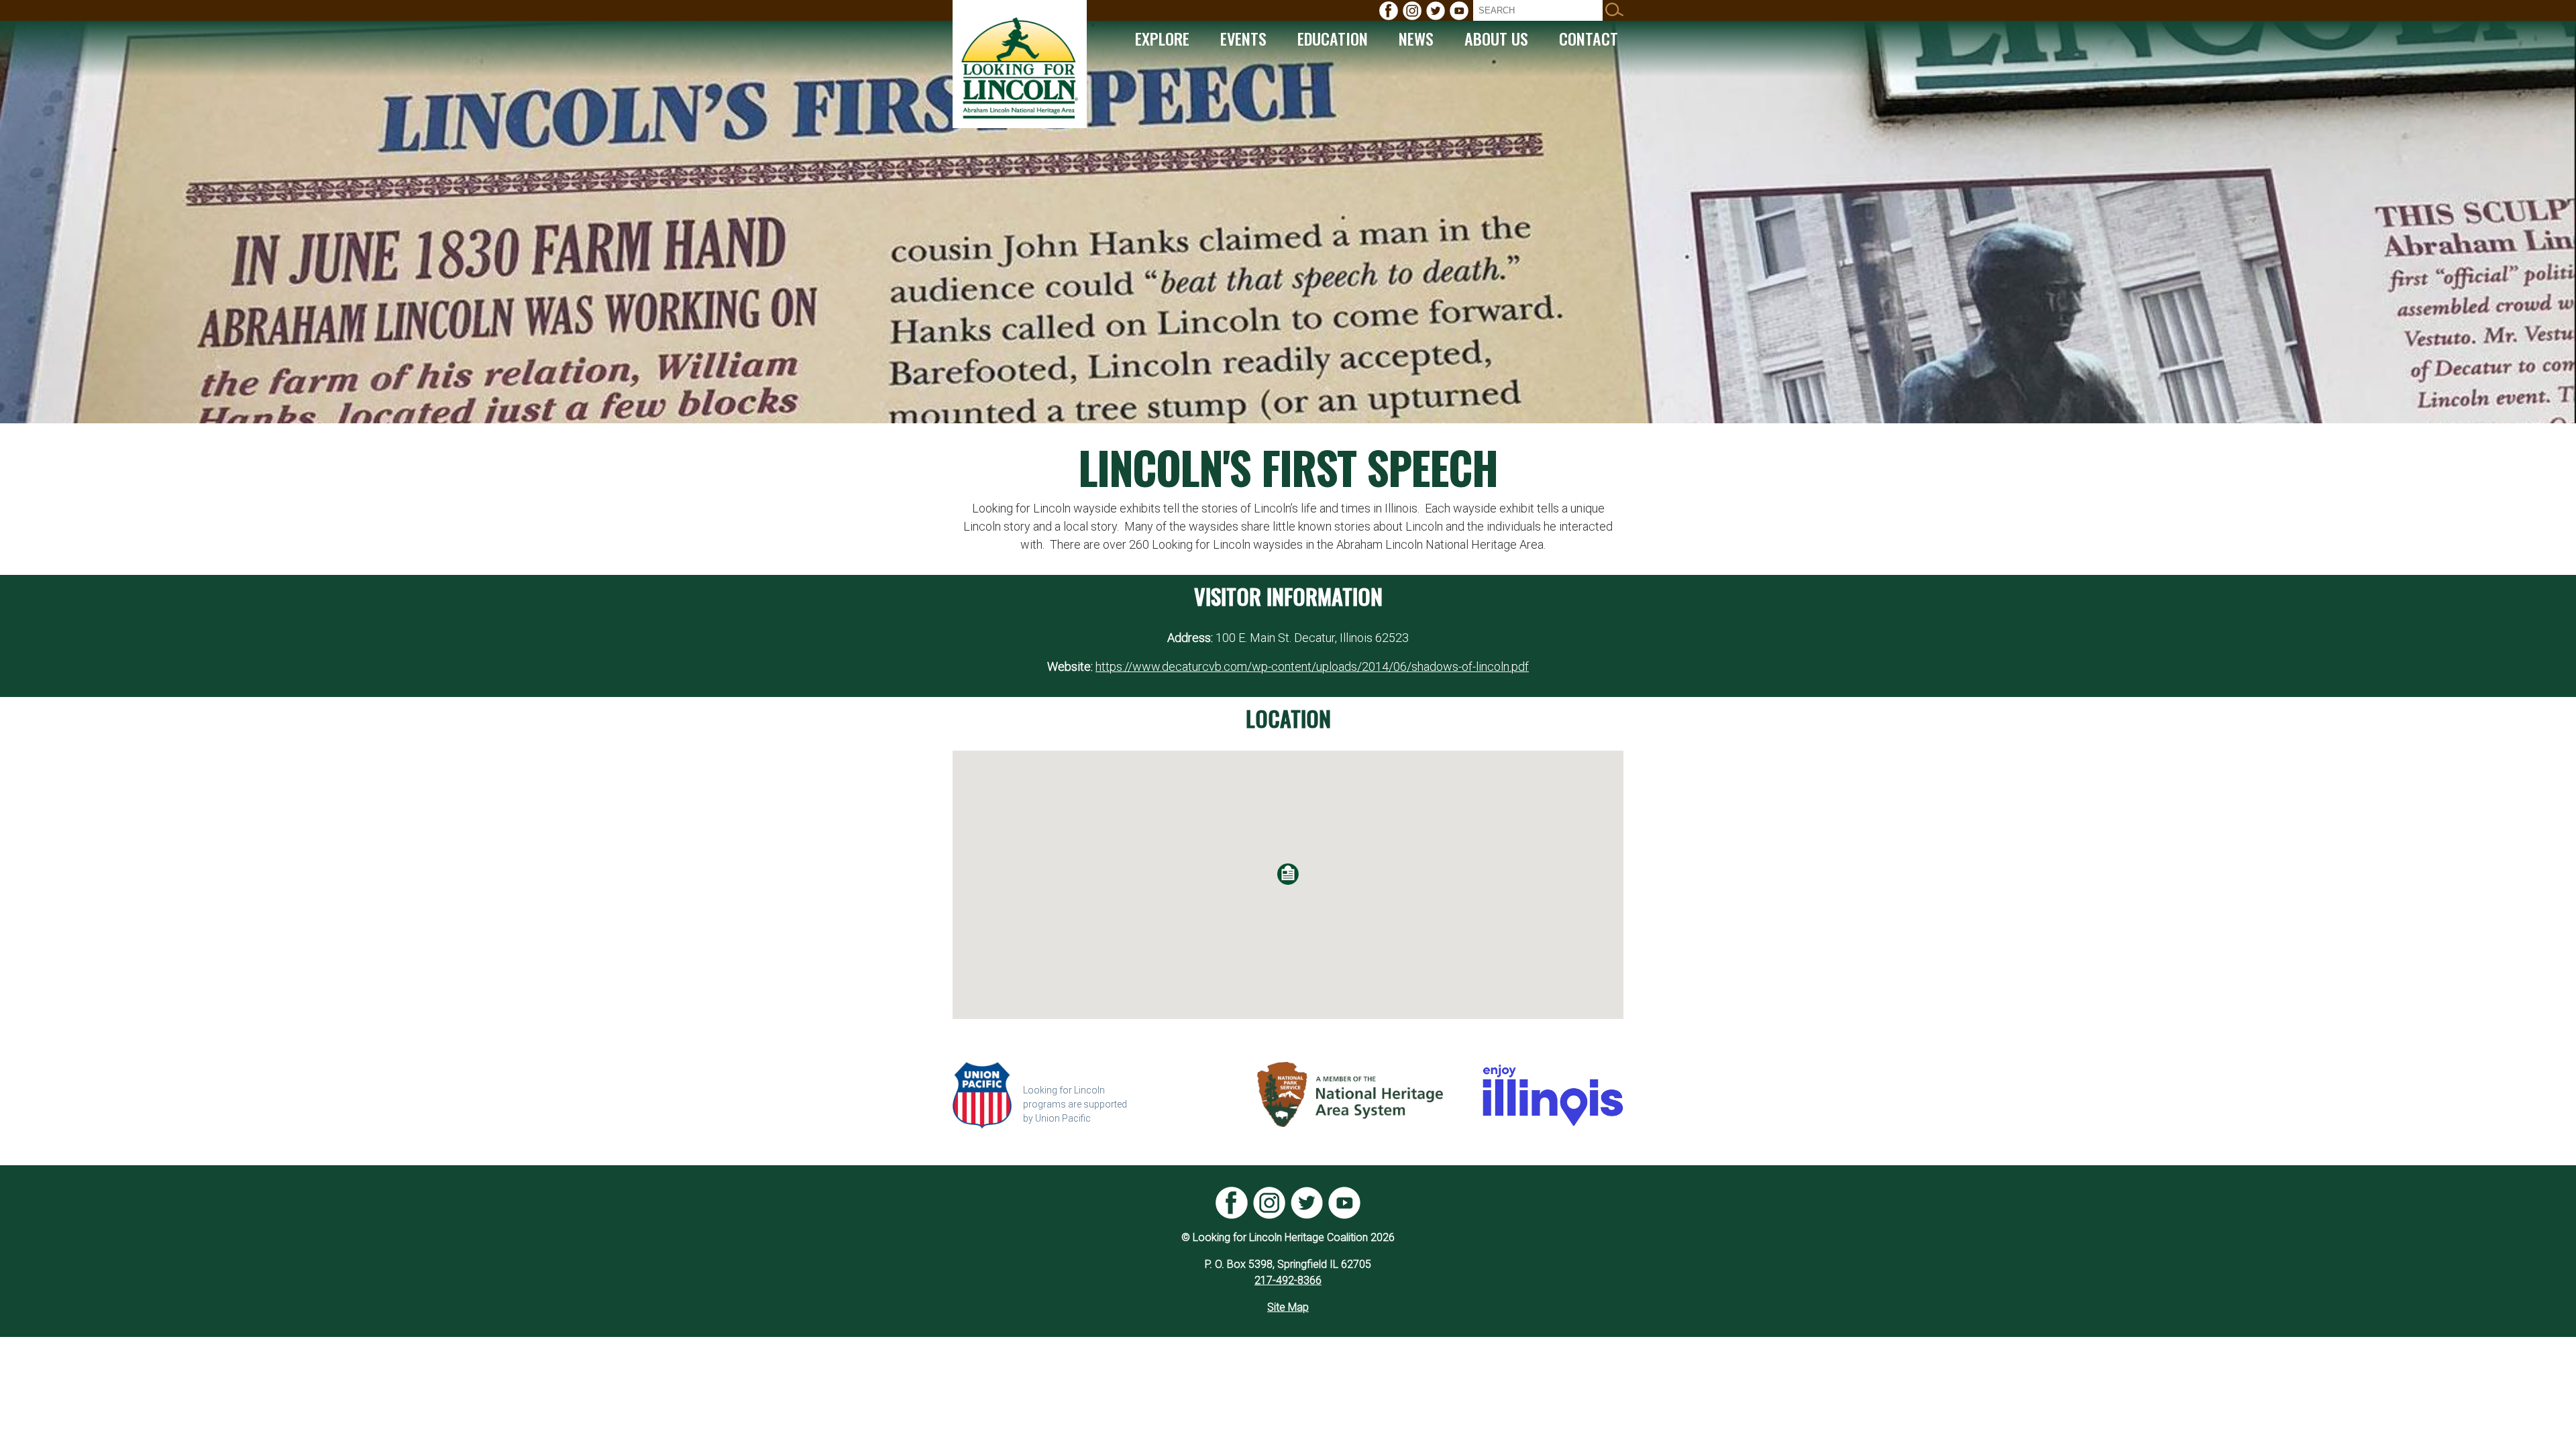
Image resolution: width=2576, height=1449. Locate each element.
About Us (1496, 38)
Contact (1589, 38)
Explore (1162, 38)
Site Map (1288, 1307)
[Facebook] (1389, 11)
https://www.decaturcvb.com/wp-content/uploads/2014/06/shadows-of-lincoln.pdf (1312, 666)
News (1416, 38)
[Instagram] (1412, 11)
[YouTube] (1459, 11)
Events (1243, 38)
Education (1333, 38)
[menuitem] (1389, 11)
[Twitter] (1436, 11)
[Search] (1614, 10)
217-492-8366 (1288, 1280)
